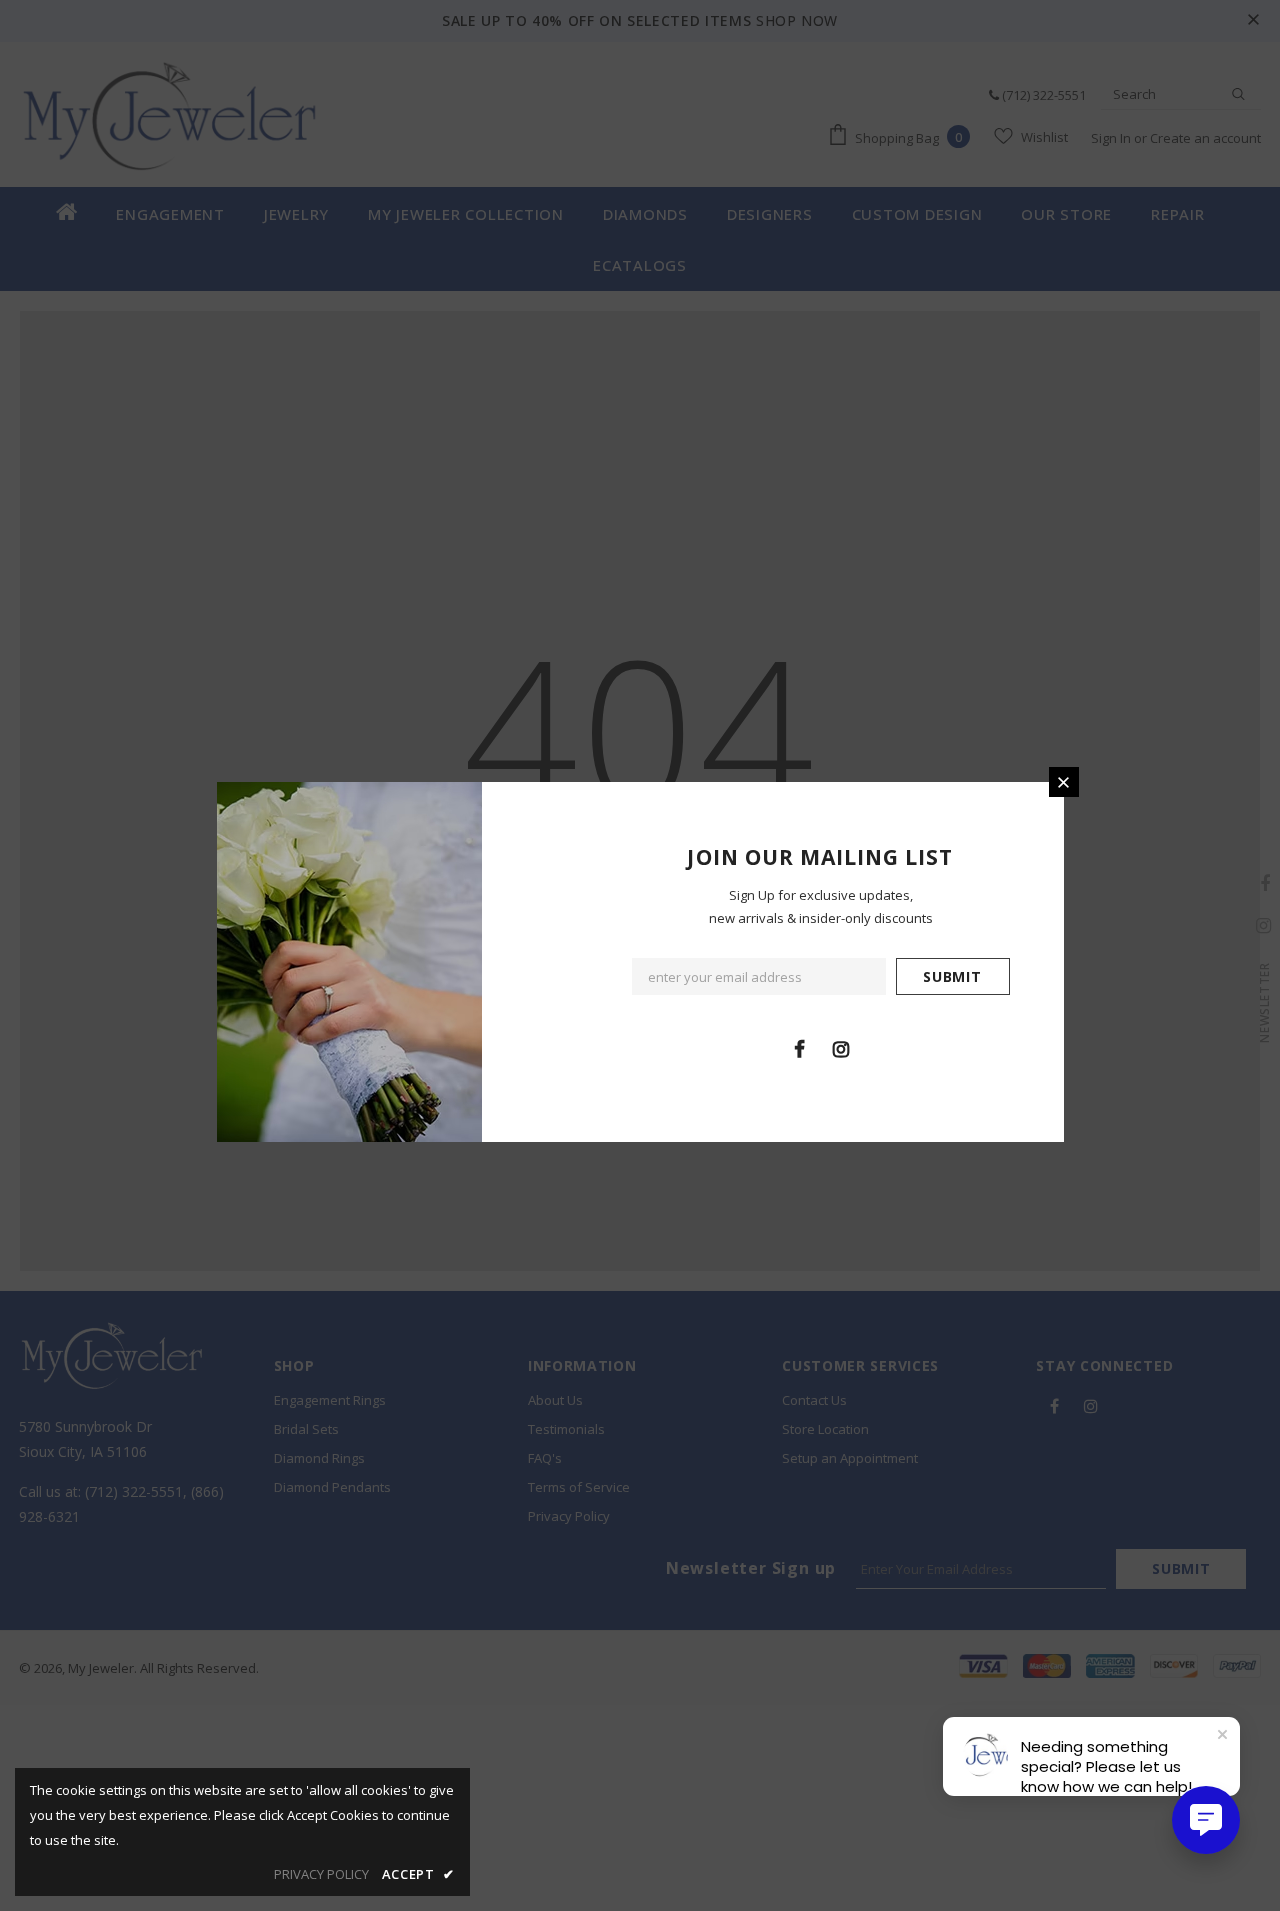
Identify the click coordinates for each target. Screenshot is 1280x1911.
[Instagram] (841, 1048)
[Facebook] (800, 1048)
